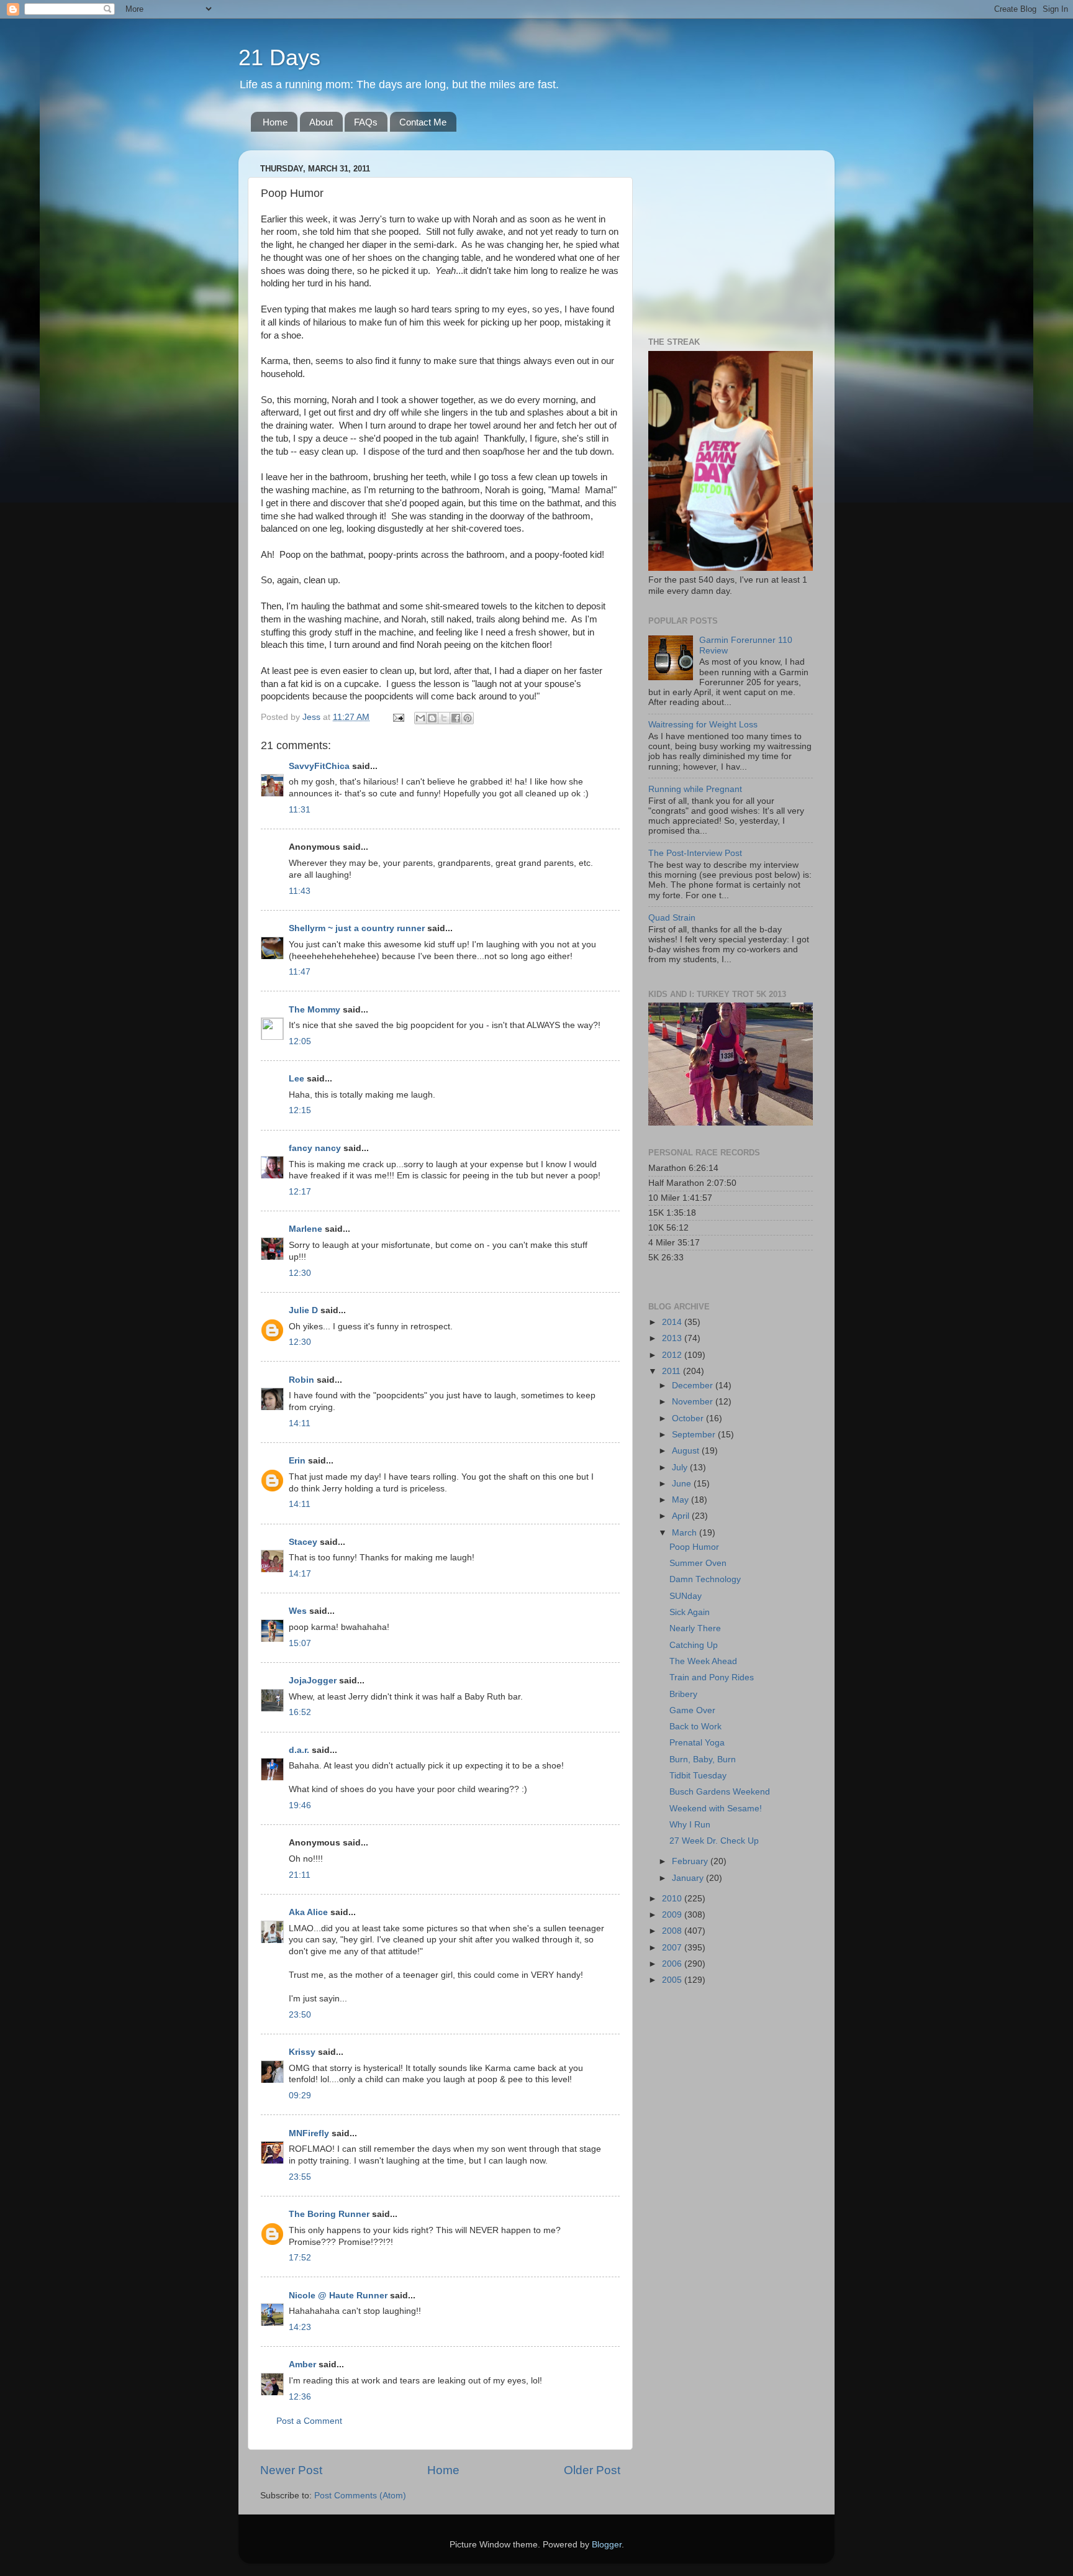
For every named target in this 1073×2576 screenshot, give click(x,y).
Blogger (607, 2545)
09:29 (300, 2096)
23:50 (300, 2015)
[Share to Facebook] (456, 718)
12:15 (300, 1110)
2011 (672, 1371)
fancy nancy (315, 1148)
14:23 (300, 2327)
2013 (673, 1338)
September (695, 1435)
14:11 (300, 1423)
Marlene (306, 1229)
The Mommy (315, 1010)
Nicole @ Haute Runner (338, 2296)
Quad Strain (672, 918)
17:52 (300, 2258)
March (686, 1533)
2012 (673, 1355)
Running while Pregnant (695, 789)
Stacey (303, 1542)
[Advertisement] (726, 237)
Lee (297, 1079)
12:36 (300, 2397)
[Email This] (420, 718)
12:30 (300, 1273)
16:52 (300, 1712)
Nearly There (695, 1628)
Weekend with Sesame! (716, 1809)
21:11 (300, 1875)
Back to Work (695, 1727)
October (689, 1418)
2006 (673, 1964)
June (683, 1484)
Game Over (692, 1710)
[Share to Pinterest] (468, 718)
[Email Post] (398, 717)
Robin (301, 1380)
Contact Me (423, 122)
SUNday (686, 1596)
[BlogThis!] (432, 718)
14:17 (300, 1574)
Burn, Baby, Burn (703, 1759)
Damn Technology (705, 1579)
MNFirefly (309, 2133)
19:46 (300, 1805)
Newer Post (291, 2470)
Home (275, 122)
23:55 (300, 2177)
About (321, 122)
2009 (673, 1915)
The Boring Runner (329, 2214)
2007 (673, 1948)
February (691, 1861)
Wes (298, 1611)
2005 (673, 1980)
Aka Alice (308, 1912)
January (689, 1878)
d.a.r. (299, 1750)
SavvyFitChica (319, 766)
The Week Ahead (703, 1661)
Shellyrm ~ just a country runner (357, 928)
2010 (673, 1899)
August (687, 1451)
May (681, 1500)
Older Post (592, 2470)
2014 (673, 1322)
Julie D (303, 1310)
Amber (302, 2364)
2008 (673, 1931)
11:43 (300, 891)
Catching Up (694, 1645)
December (694, 1386)
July (681, 1468)
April (682, 1516)
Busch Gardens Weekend (720, 1792)
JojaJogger (313, 1681)
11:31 (300, 810)
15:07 (300, 1643)
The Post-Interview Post (695, 853)
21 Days (279, 57)
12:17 (300, 1192)
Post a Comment (309, 2421)
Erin (297, 1461)
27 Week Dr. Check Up (714, 1841)
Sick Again (690, 1612)
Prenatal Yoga (697, 1743)
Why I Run (690, 1825)
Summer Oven (698, 1563)
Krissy (302, 2052)
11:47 (300, 972)
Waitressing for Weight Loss (703, 725)
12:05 (300, 1041)
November (694, 1402)
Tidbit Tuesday (698, 1776)
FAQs (366, 122)
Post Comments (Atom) (360, 2496)
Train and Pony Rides (712, 1677)
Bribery (683, 1694)
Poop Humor (694, 1547)
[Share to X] (444, 718)
